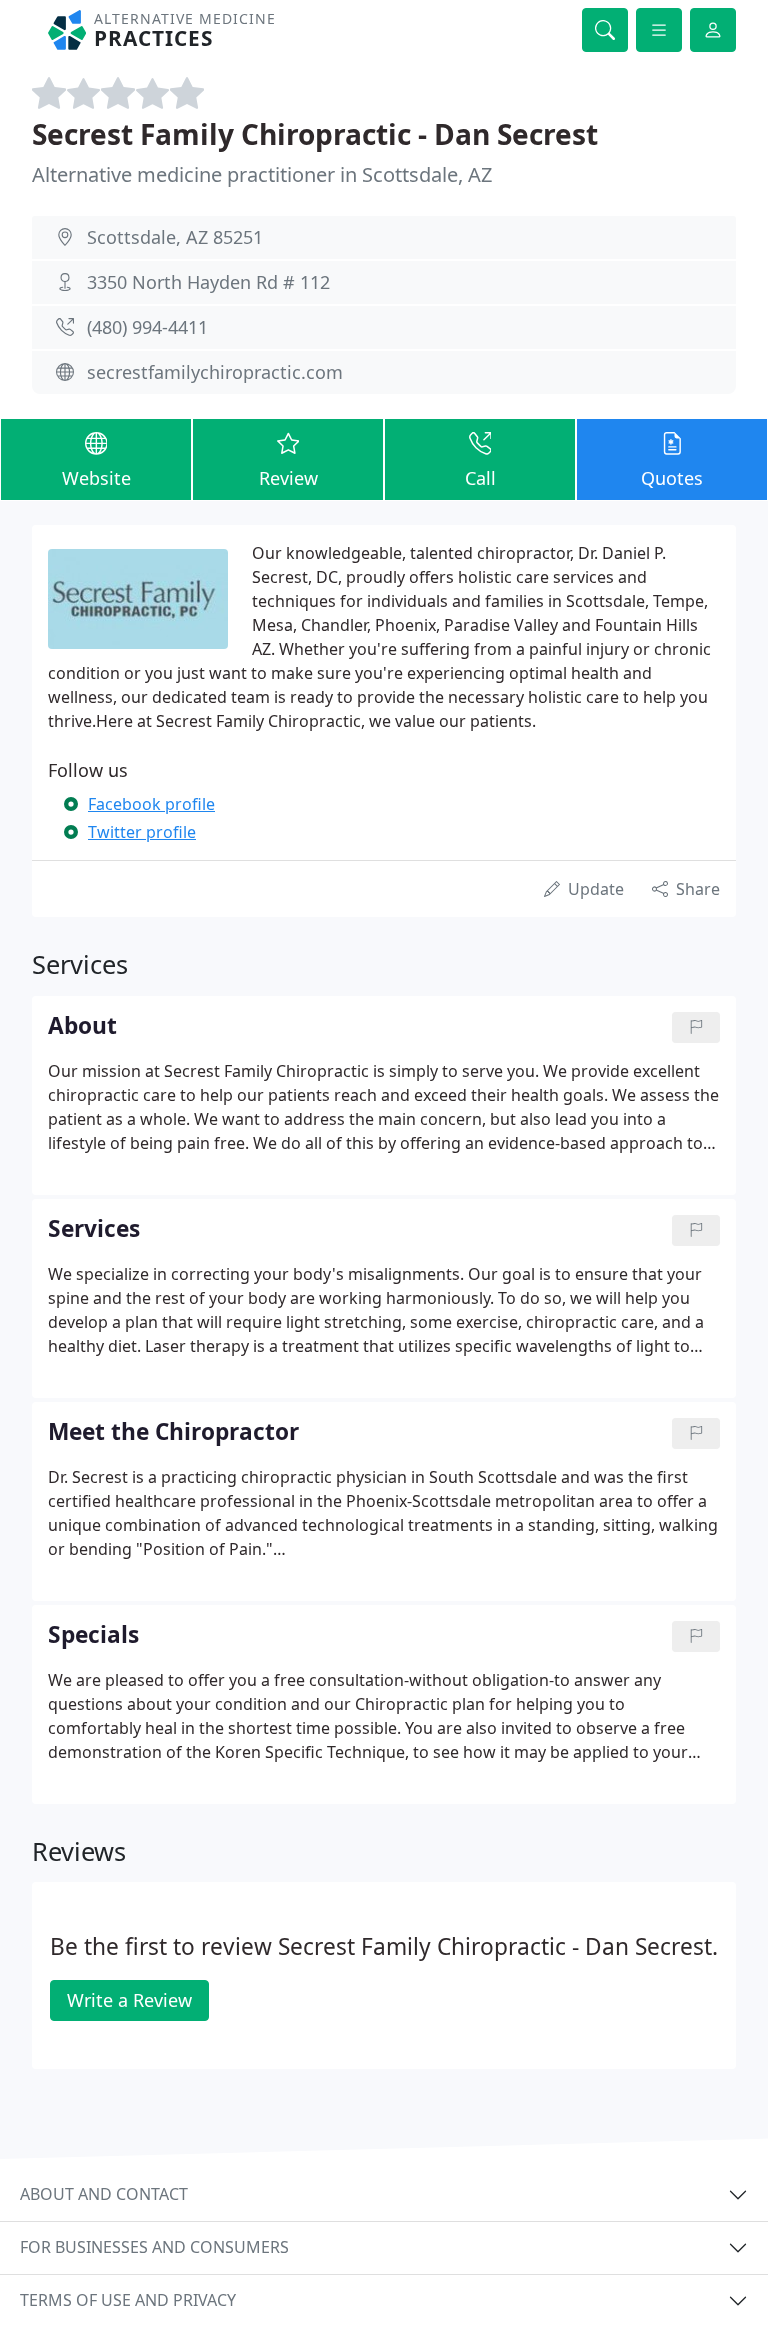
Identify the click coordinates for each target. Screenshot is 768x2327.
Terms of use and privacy (128, 2300)
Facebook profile (151, 804)
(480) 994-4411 (147, 327)
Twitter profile (142, 832)
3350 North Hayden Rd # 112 (208, 282)
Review (288, 478)
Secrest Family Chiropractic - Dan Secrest (315, 134)
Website (96, 478)
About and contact (104, 2194)
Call (480, 478)
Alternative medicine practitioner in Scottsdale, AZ (262, 174)
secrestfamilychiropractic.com (215, 372)
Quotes (672, 478)
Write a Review (129, 2000)
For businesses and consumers (154, 2247)
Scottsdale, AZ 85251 (175, 237)
